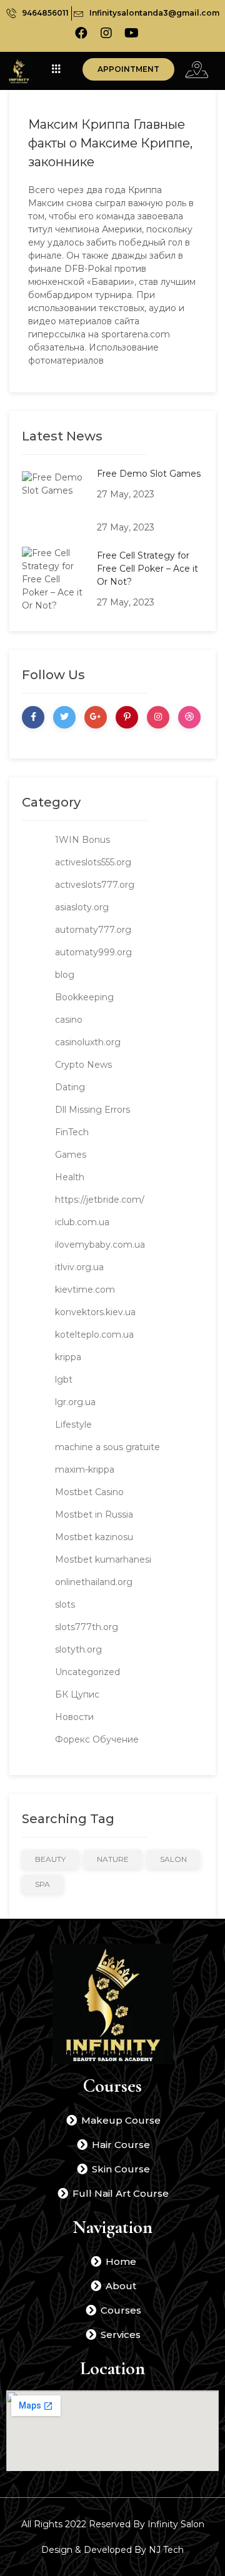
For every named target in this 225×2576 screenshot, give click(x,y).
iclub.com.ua (82, 1222)
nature (113, 1859)
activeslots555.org (93, 862)
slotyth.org (78, 1649)
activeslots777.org (95, 885)
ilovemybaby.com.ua (100, 1245)
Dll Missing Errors (92, 1110)
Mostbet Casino (89, 1492)
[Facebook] (81, 33)
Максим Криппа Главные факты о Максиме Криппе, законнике (110, 143)
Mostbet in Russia (94, 1514)
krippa (68, 1357)
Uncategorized (87, 1672)
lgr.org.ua (75, 1402)
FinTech (72, 1132)
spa (42, 1884)
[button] (128, 69)
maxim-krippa (85, 1470)
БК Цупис (77, 1694)
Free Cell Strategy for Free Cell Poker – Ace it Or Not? (147, 569)
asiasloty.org (82, 907)
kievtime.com (85, 1290)
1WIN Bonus (82, 840)
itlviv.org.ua (79, 1267)
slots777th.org (87, 1627)
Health (70, 1177)
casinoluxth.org (88, 1042)
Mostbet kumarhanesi (103, 1559)
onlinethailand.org (94, 1582)
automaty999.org (93, 952)
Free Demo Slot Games (149, 474)
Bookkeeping (84, 997)
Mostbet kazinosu (94, 1537)
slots (65, 1604)
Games (71, 1155)
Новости (74, 1717)
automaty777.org (93, 930)
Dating (70, 1087)
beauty (50, 1859)
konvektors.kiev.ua (95, 1312)
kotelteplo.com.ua (94, 1335)
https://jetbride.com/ (100, 1200)
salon (173, 1859)
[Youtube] (131, 33)
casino (69, 1020)
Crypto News (83, 1065)
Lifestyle (73, 1425)
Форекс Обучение (97, 1739)
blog (65, 975)
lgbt (64, 1380)
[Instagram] (106, 33)
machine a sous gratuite (107, 1447)
